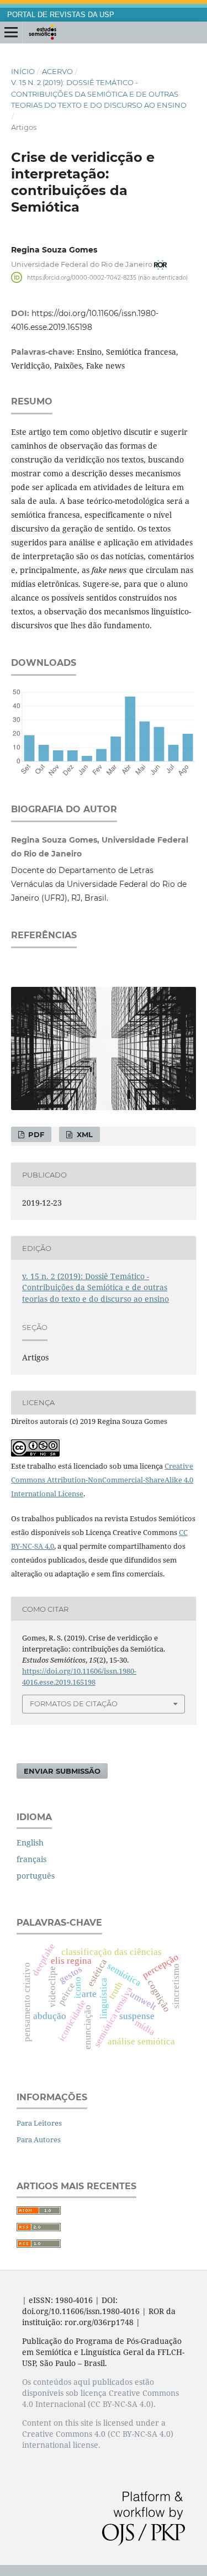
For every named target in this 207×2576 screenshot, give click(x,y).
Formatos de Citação (74, 1704)
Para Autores (39, 2139)
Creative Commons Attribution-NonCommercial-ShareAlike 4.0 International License (102, 1480)
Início (23, 71)
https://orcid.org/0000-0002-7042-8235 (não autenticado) (107, 277)
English (30, 1842)
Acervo (57, 71)
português (36, 1876)
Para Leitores (39, 2123)
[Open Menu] (11, 33)
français (31, 1859)
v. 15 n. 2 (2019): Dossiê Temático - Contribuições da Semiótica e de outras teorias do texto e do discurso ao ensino (99, 93)
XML (84, 1134)
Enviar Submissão (62, 1771)
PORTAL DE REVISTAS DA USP (61, 15)
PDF (35, 1134)
